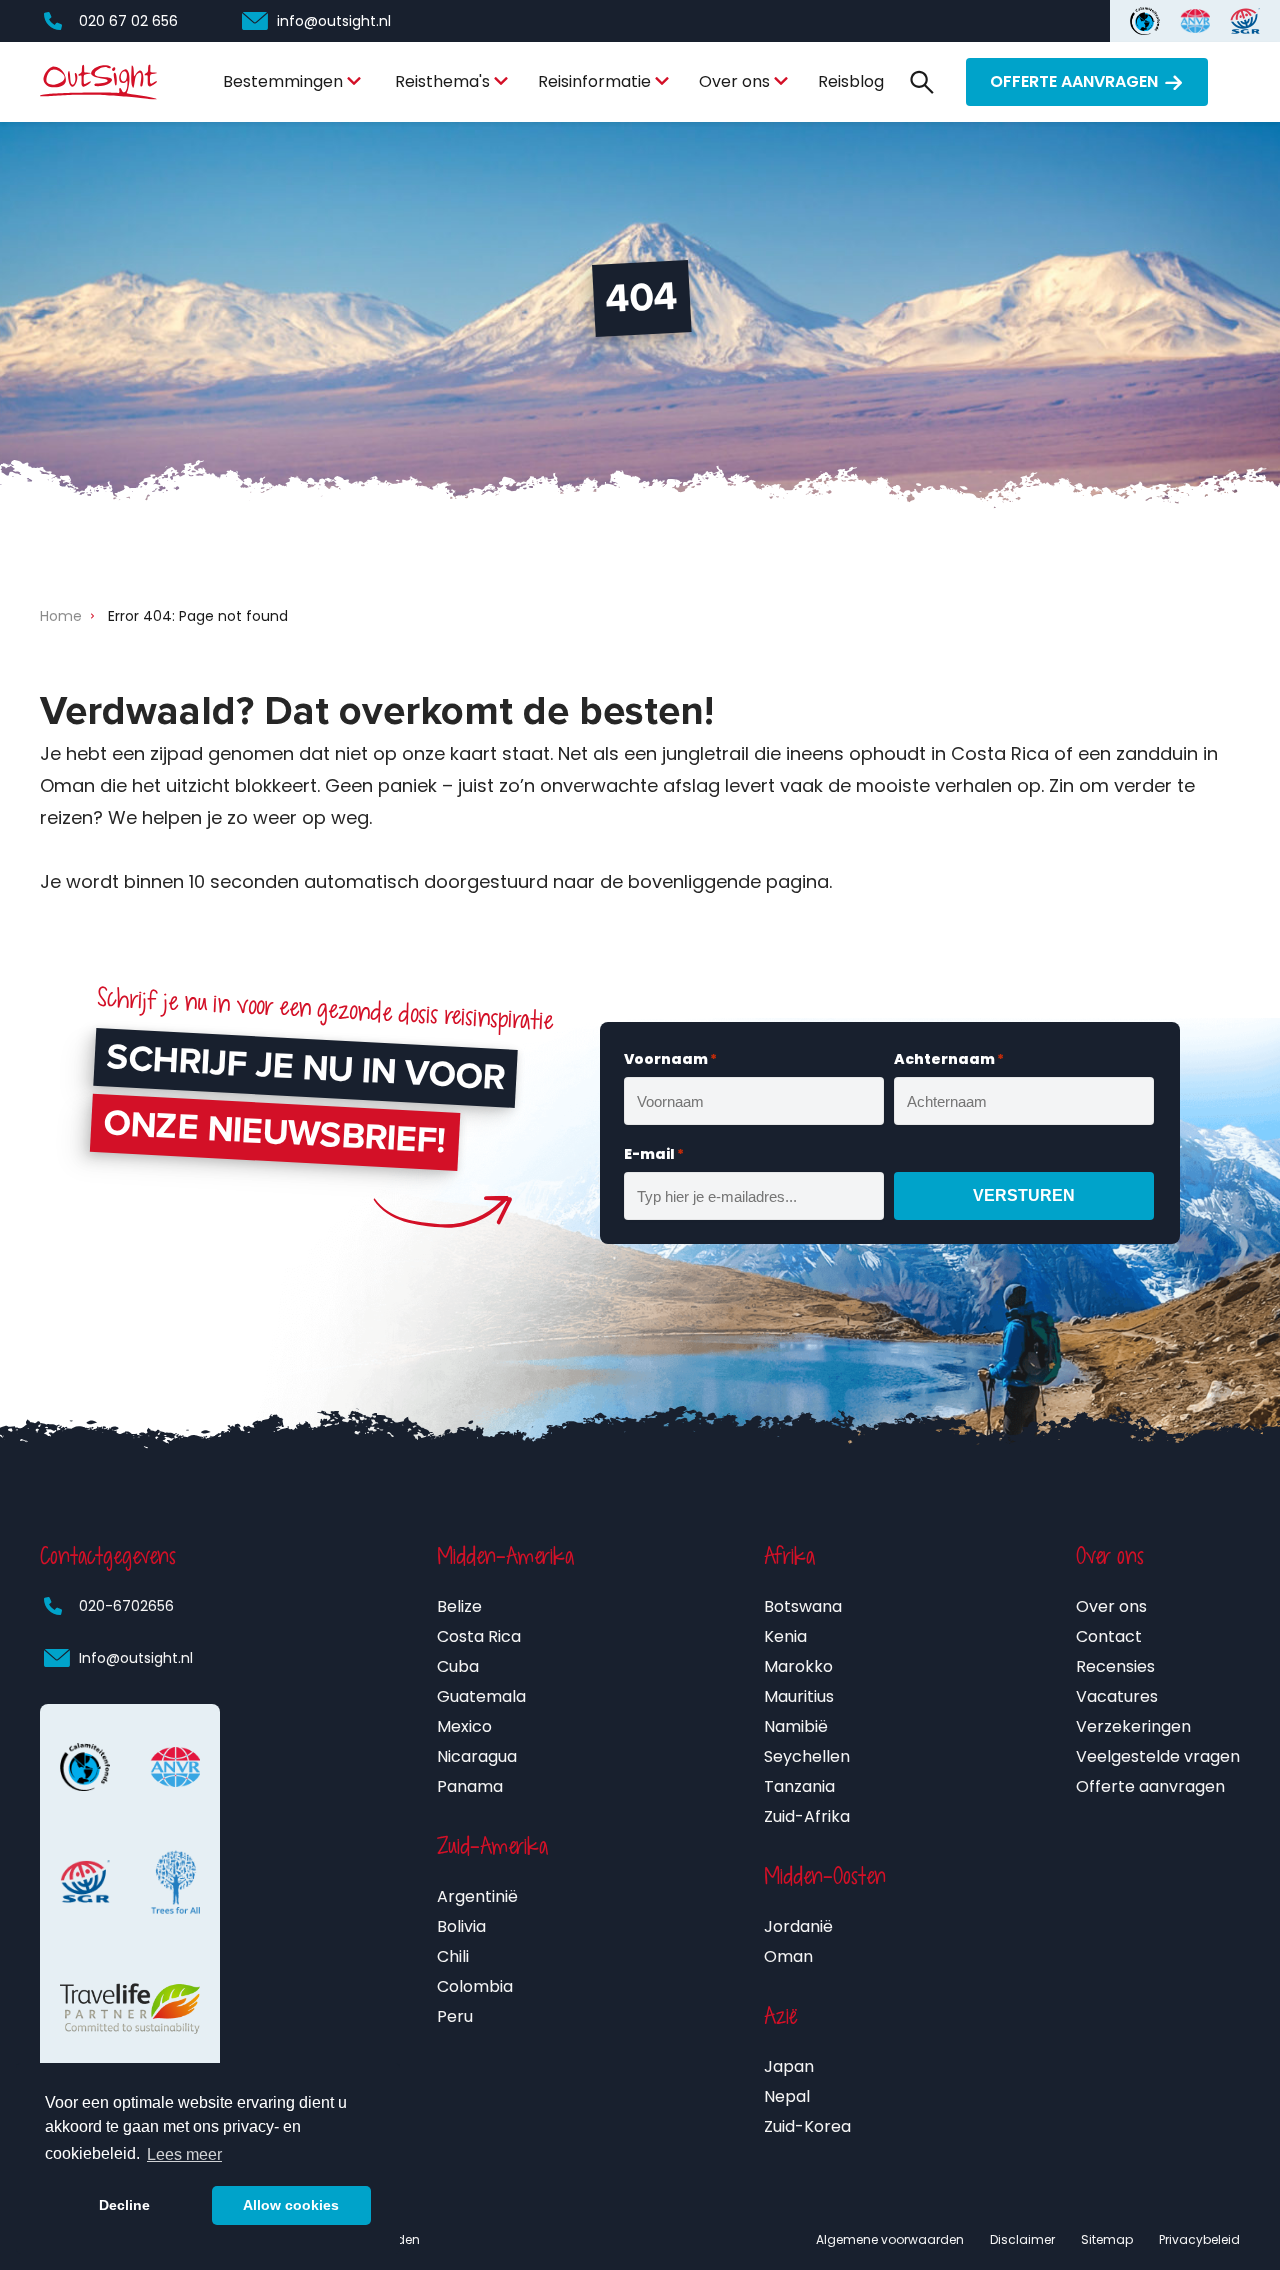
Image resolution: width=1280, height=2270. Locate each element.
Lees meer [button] (184, 2154)
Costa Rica (479, 1636)
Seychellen (807, 1756)
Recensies (1115, 1666)
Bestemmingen (283, 81)
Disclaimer (1022, 2239)
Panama (470, 1786)
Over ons (734, 81)
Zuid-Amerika (492, 1846)
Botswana (803, 1606)
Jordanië (798, 1926)
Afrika (789, 1556)
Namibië (796, 1726)
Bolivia (461, 1926)
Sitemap (1107, 2239)
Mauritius (799, 1696)
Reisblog (851, 81)
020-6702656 (126, 1606)
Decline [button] (124, 2205)
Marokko (798, 1666)
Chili (453, 1956)
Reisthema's (442, 81)
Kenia (785, 1636)
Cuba (458, 1666)
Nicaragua (477, 1756)
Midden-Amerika (505, 1556)
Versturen (1024, 1195)
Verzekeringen (1133, 1726)
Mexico (464, 1726)
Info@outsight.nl (136, 1658)
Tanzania (799, 1786)
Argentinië (477, 1896)
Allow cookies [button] (291, 2205)
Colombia (475, 1986)
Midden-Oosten (825, 1876)
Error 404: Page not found (198, 616)
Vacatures (1117, 1696)
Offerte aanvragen (1074, 81)
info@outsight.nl (334, 21)
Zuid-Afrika (807, 1816)
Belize (459, 1606)
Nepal (787, 2096)
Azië (781, 2016)
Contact (1109, 1636)
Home (61, 616)
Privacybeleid (1199, 2239)
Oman (788, 1956)
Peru (455, 2016)
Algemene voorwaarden (890, 2239)
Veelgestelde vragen (1158, 1756)
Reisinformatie (594, 81)
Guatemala (481, 1696)
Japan (789, 2066)
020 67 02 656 (128, 21)
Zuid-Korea (807, 2126)
